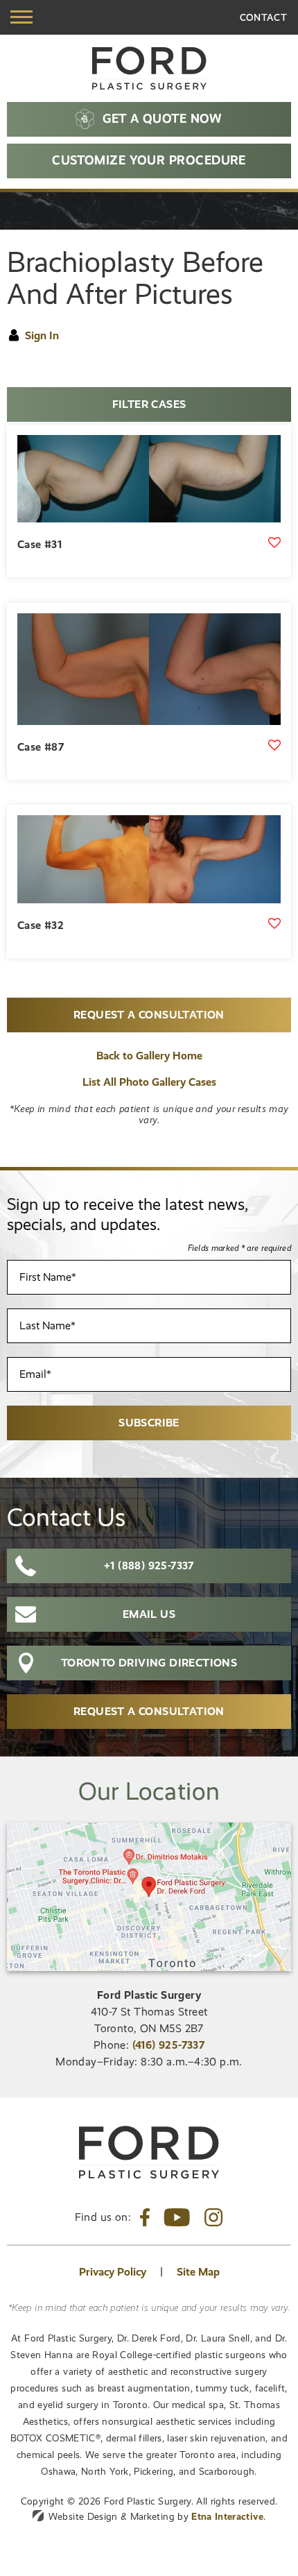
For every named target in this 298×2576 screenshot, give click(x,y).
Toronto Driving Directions (149, 1663)
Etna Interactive (227, 2516)
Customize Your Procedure (149, 160)
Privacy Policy (113, 2272)
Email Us (149, 1614)
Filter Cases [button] (149, 404)
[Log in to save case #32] (274, 923)
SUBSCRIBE (149, 1423)
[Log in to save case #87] (274, 745)
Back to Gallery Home (149, 1056)
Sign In (42, 335)
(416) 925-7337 (169, 2045)
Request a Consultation (149, 1015)
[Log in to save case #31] (274, 543)
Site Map (198, 2272)
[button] (21, 17)
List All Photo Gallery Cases (149, 1082)
